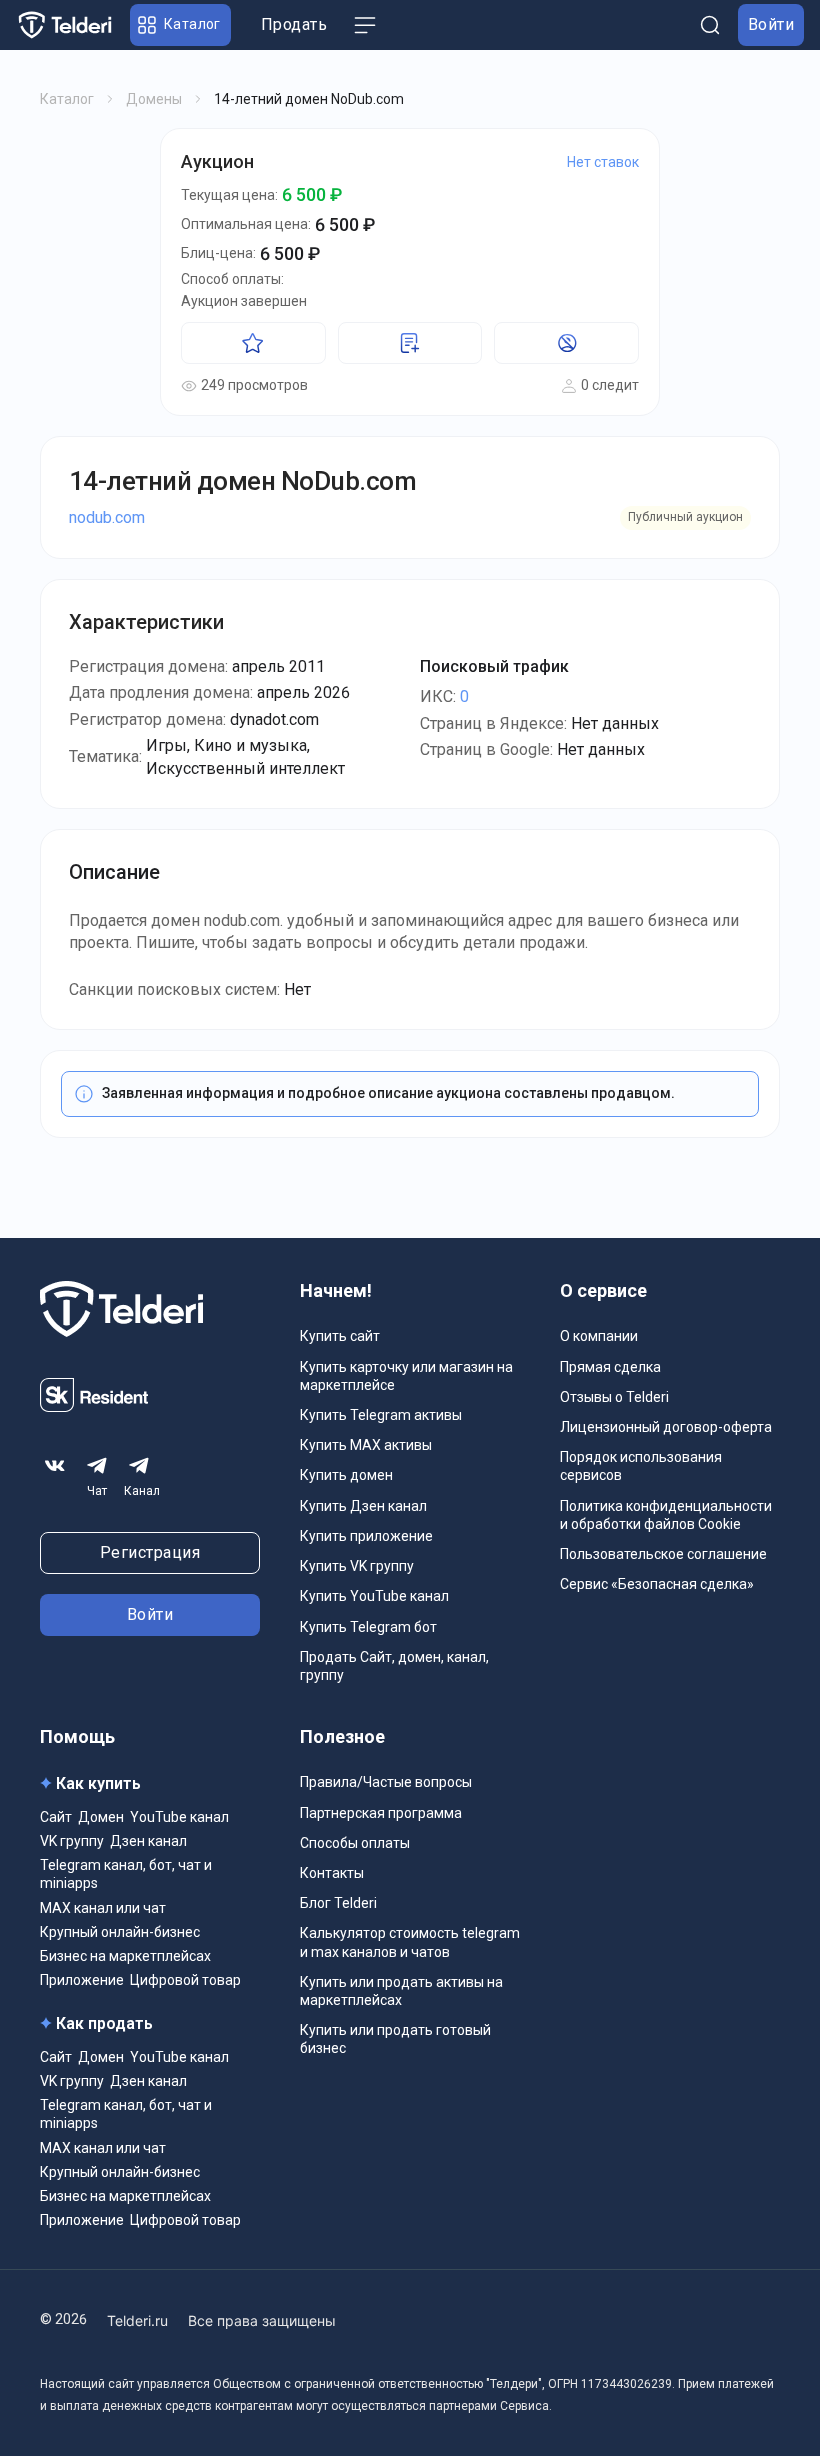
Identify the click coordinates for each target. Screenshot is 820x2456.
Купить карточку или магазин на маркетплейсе (406, 1376)
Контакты (332, 1873)
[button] (180, 25)
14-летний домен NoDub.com (242, 481)
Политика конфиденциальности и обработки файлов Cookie (666, 1515)
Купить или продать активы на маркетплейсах (401, 1991)
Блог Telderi (338, 1903)
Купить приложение (366, 1536)
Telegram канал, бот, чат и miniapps (126, 1874)
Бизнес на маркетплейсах (125, 1956)
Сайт (56, 1817)
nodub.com (107, 517)
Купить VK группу (357, 1566)
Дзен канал (148, 1841)
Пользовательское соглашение (663, 1554)
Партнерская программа (381, 1813)
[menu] (365, 25)
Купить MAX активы (366, 1445)
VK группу (72, 1841)
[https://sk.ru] (94, 1406)
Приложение (82, 1980)
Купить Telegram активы (381, 1415)
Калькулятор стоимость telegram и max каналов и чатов (410, 1942)
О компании (599, 1336)
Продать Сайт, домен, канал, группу (394, 1666)
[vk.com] (55, 1465)
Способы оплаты (355, 1843)
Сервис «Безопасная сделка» (657, 1584)
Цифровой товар (185, 1980)
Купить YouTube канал (374, 1596)
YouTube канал (179, 1817)
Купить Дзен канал (363, 1506)
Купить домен (346, 1475)
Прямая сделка (610, 1367)
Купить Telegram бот (368, 1627)
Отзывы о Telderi (614, 1397)
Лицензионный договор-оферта (666, 1427)
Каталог (67, 99)
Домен (101, 1817)
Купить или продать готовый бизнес (395, 2039)
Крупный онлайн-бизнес (120, 1932)
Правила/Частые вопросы (386, 1782)
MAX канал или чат (103, 1908)
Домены (154, 99)
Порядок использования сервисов (641, 1466)
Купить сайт (340, 1336)
